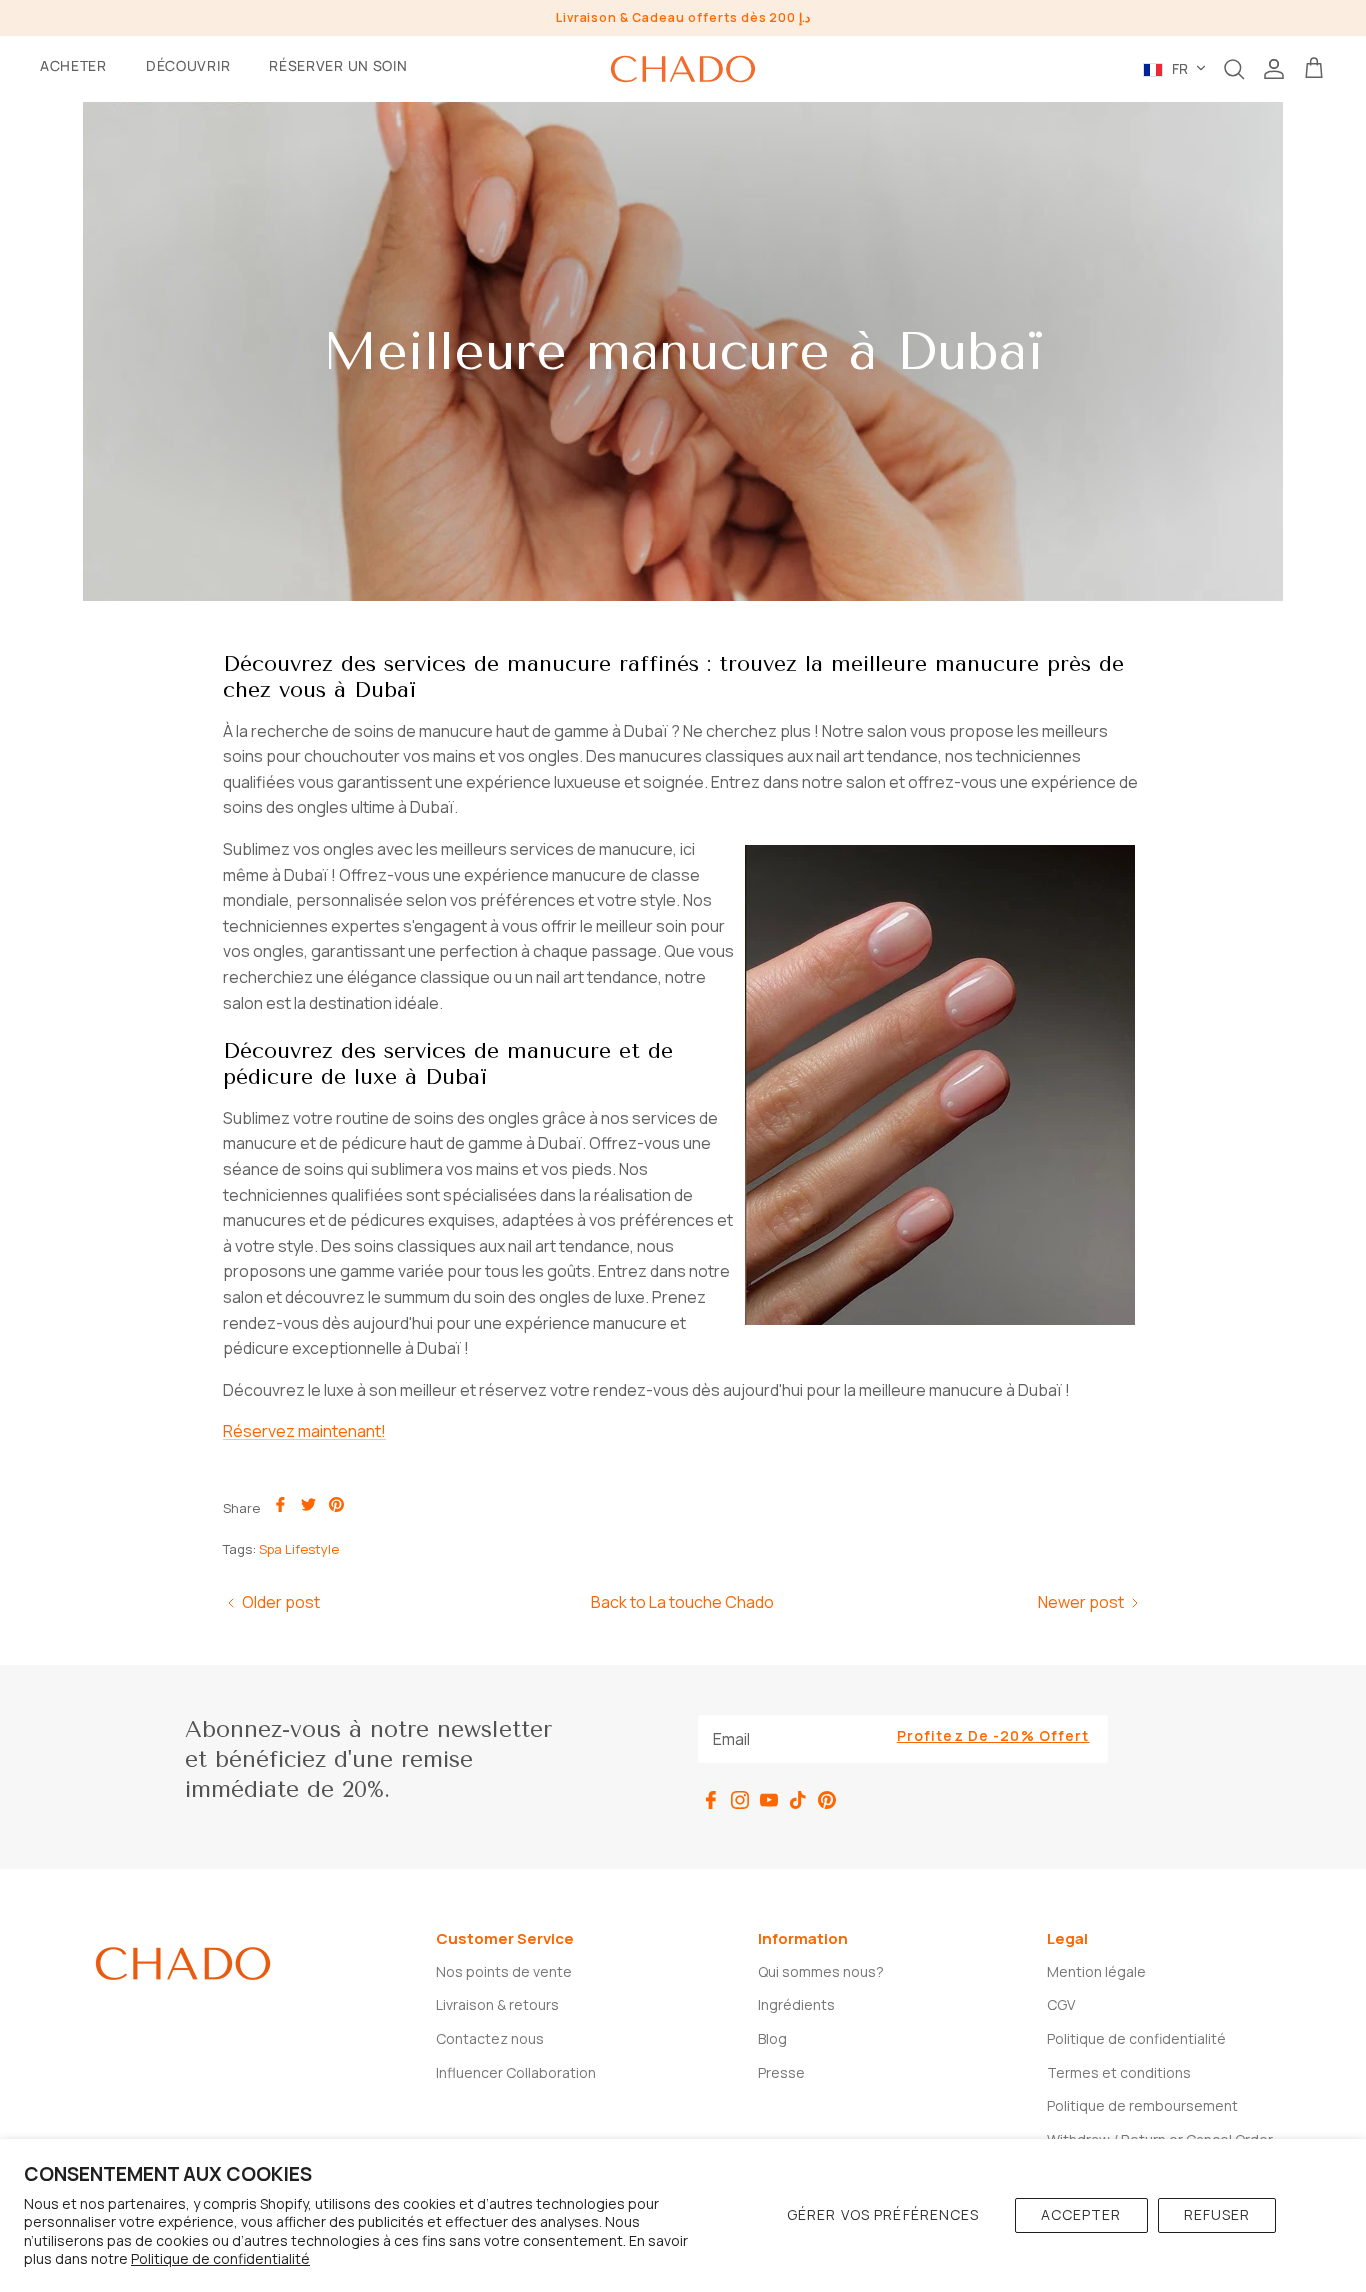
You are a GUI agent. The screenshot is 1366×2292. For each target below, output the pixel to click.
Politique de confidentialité (220, 2258)
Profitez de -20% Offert (993, 1735)
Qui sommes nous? (821, 1971)
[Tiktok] (798, 1800)
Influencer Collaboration (516, 2072)
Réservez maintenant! (304, 1431)
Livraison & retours (497, 2004)
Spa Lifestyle (299, 1549)
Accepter (1081, 2214)
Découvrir (188, 65)
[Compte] (1274, 69)
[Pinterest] (827, 1800)
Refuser (1217, 2214)
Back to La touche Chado (682, 1602)
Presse (781, 2072)
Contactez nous (490, 2038)
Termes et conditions (1119, 2072)
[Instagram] (740, 1800)
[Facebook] (711, 1800)
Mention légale (1096, 1971)
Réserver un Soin (338, 65)
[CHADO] (683, 69)
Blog (772, 2038)
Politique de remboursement (1142, 2105)
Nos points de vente (504, 1971)
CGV (1061, 2004)
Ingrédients (796, 2004)
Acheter (73, 65)
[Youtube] (769, 1800)
